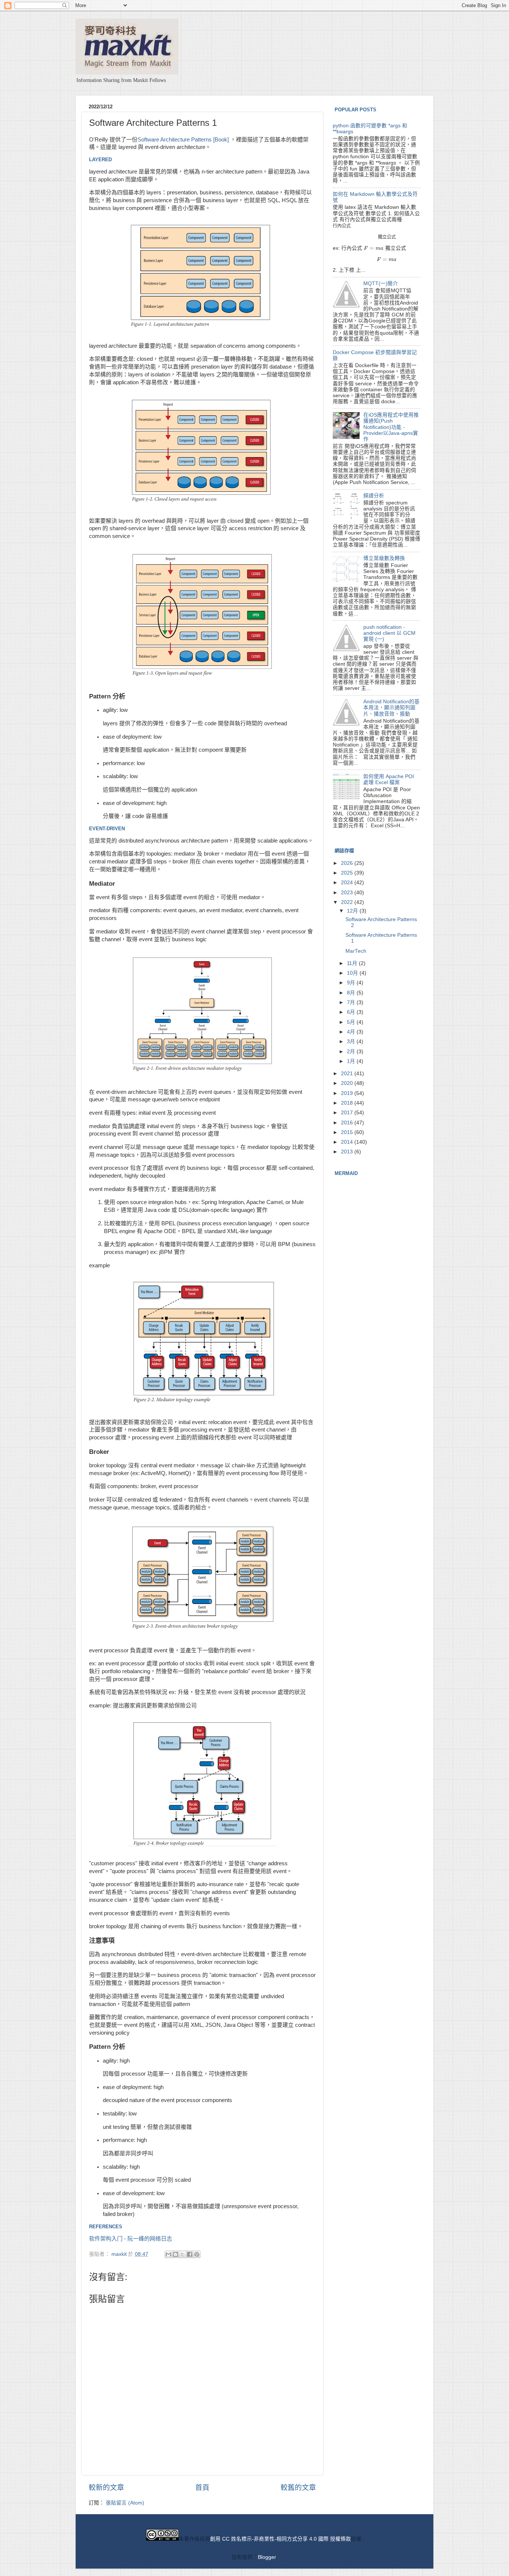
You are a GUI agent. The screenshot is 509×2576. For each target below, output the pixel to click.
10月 (353, 973)
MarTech (356, 951)
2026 (348, 863)
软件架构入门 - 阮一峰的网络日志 (131, 2239)
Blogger (267, 2557)
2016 (348, 1123)
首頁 (202, 2488)
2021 (348, 1074)
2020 (348, 1083)
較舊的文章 (298, 2488)
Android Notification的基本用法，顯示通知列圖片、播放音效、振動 (391, 708)
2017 (348, 1113)
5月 (352, 1022)
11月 (353, 963)
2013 (348, 1152)
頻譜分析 (374, 496)
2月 (352, 1052)
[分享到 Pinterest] (197, 2254)
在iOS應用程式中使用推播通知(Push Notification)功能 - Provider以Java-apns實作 (391, 427)
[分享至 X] (183, 2254)
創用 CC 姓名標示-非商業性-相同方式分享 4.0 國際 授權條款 (281, 2539)
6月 (352, 1012)
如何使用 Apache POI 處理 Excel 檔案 (389, 779)
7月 (352, 1002)
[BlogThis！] (176, 2254)
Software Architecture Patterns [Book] (183, 140)
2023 (348, 893)
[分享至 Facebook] (190, 2254)
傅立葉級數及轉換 (384, 558)
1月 (352, 1061)
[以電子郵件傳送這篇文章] (168, 2254)
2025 (348, 873)
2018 (348, 1103)
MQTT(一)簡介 (381, 284)
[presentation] (342, 226)
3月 (352, 1042)
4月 (352, 1032)
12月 (353, 911)
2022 (348, 902)
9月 (352, 983)
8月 (352, 993)
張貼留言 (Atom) (125, 2503)
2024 (348, 883)
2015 (348, 1132)
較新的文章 (106, 2488)
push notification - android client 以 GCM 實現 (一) (389, 633)
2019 (348, 1093)
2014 (348, 1142)
